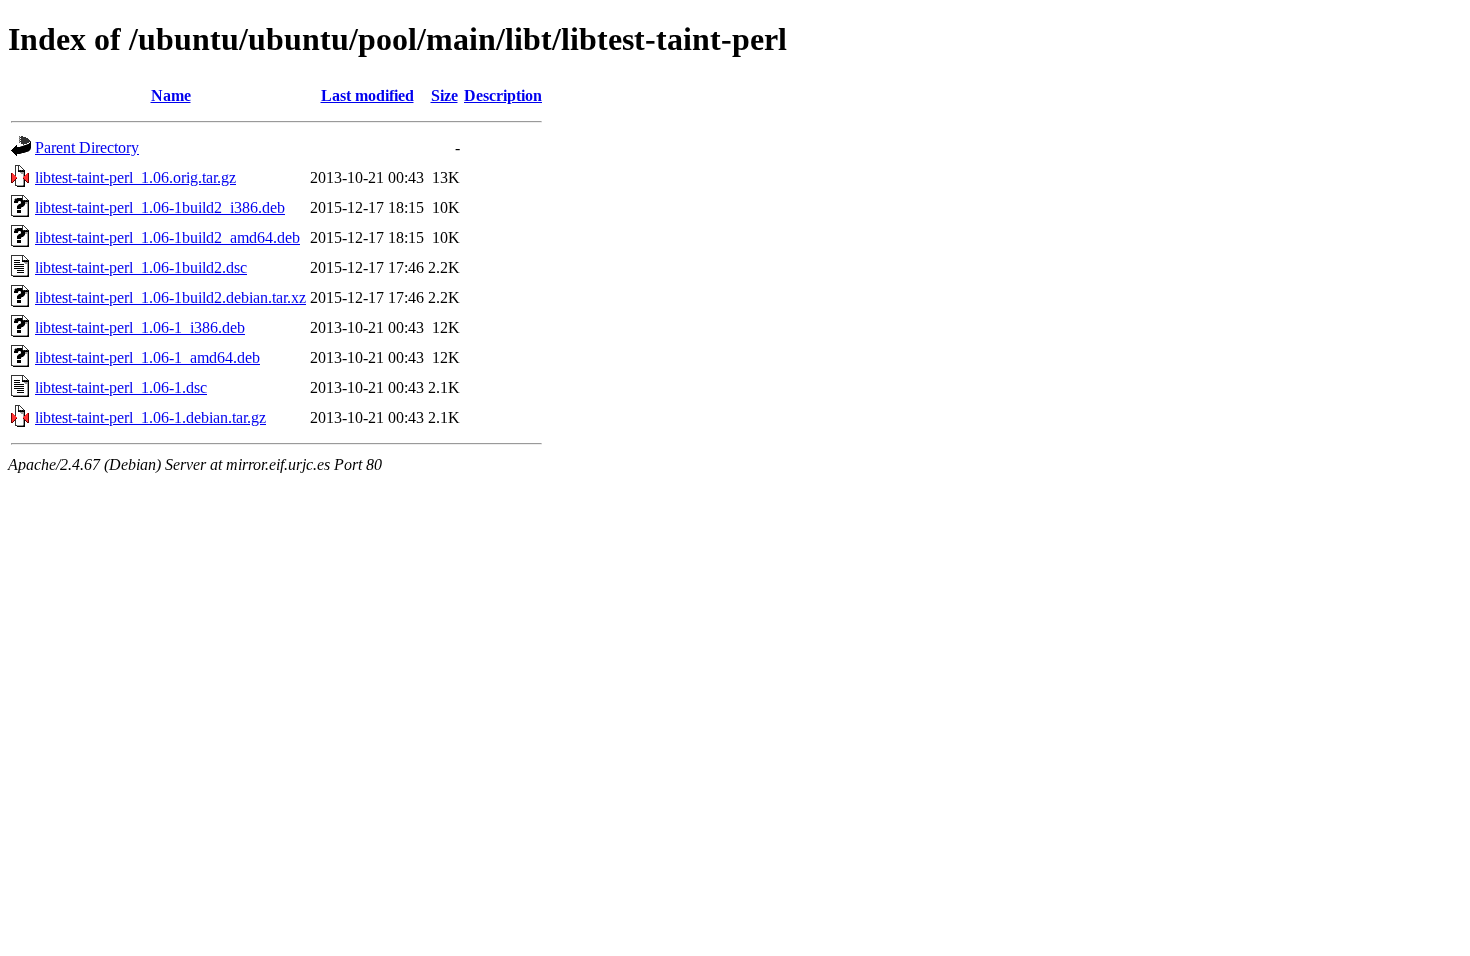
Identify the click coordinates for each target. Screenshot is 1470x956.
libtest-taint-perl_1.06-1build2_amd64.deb (167, 237)
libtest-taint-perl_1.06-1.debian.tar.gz (150, 417)
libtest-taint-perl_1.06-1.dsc (121, 387)
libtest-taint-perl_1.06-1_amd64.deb (147, 357)
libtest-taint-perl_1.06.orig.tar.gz (135, 177)
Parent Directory (87, 147)
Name (171, 95)
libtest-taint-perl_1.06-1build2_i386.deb (160, 207)
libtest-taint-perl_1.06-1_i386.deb (140, 327)
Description (503, 95)
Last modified (367, 95)
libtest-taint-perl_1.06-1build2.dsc (141, 267)
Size (444, 95)
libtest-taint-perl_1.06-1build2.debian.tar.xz (170, 297)
